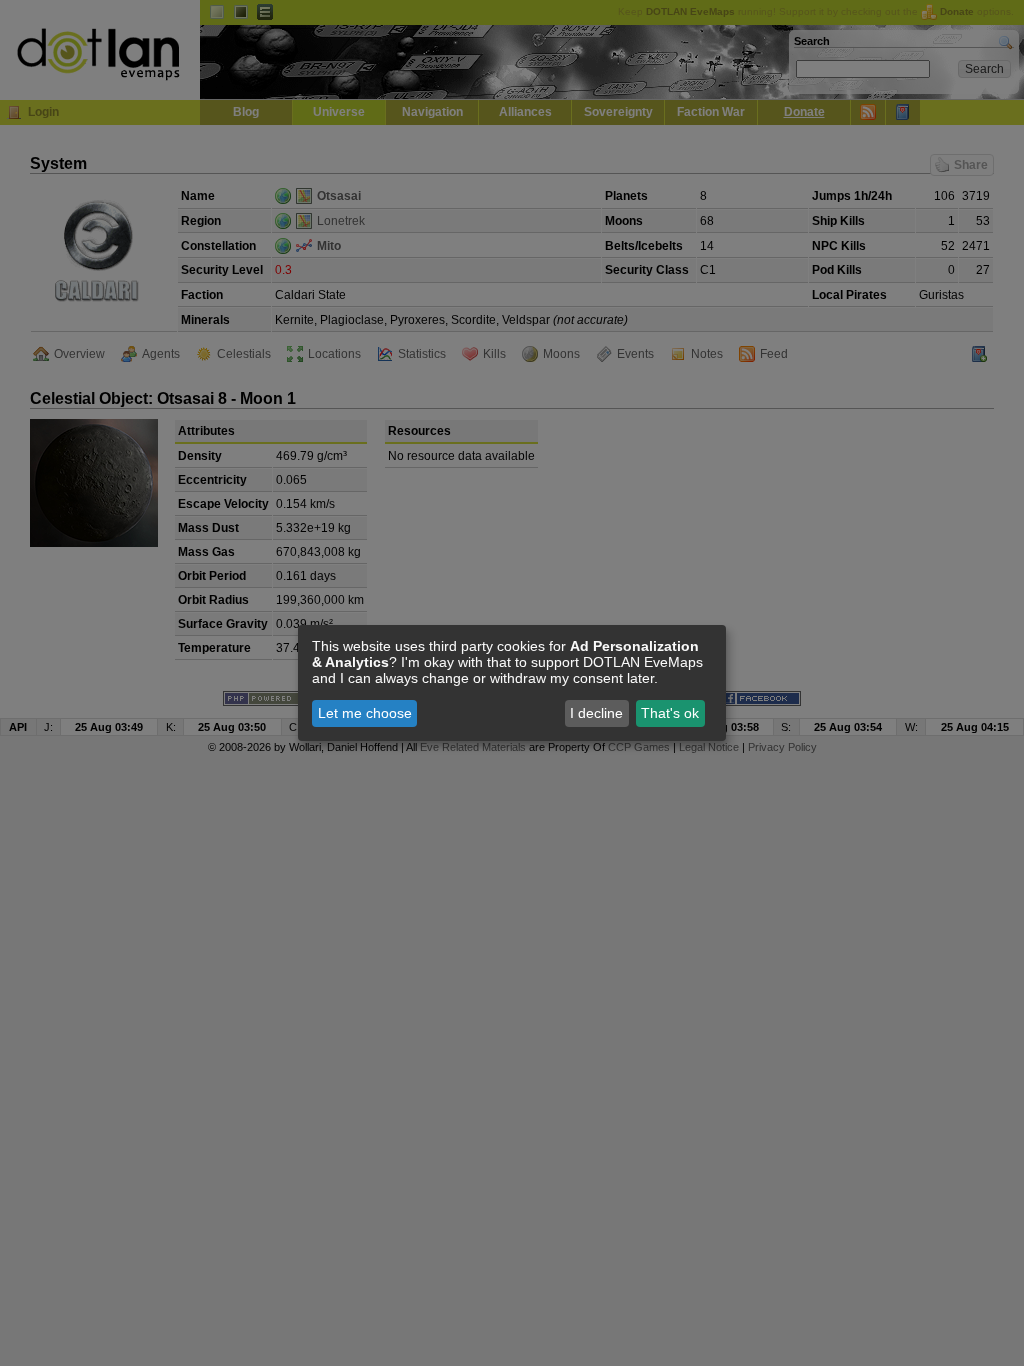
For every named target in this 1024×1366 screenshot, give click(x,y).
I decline (596, 713)
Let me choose (365, 713)
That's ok (670, 713)
